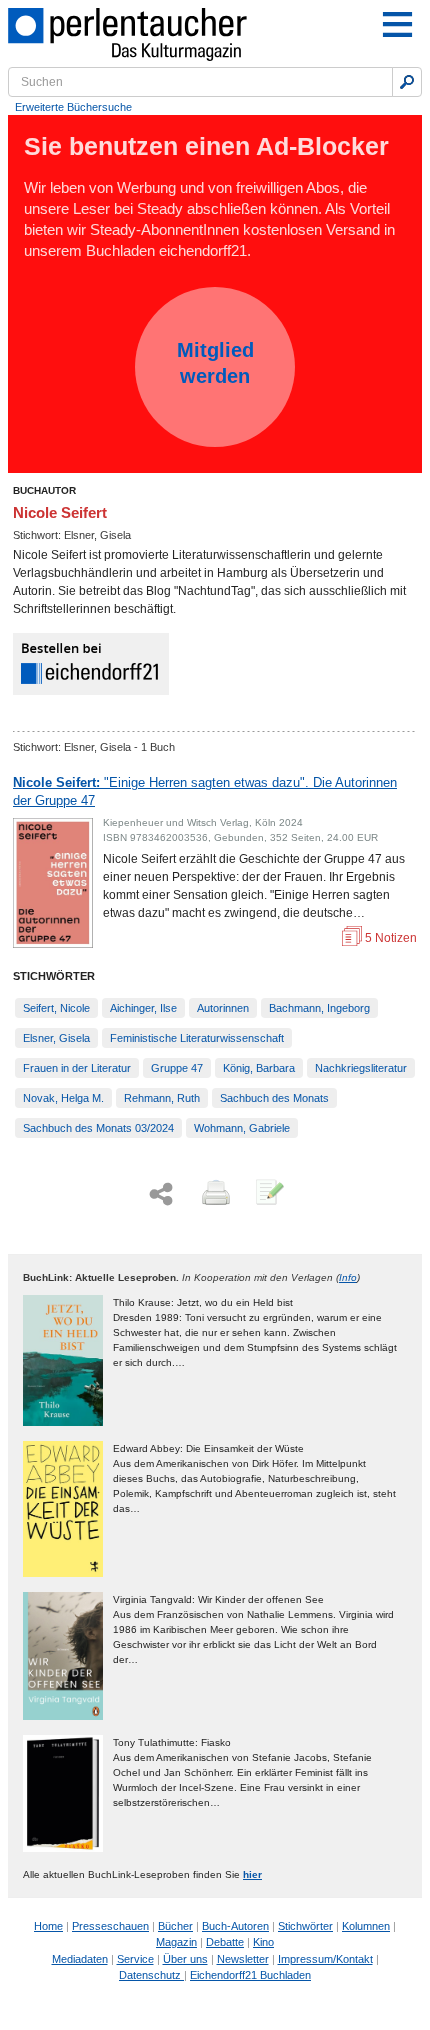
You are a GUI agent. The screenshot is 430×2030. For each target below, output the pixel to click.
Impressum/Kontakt (325, 1959)
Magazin (176, 1942)
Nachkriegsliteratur (361, 1068)
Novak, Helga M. (63, 1098)
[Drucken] (214, 1194)
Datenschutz (151, 1975)
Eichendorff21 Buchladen (250, 1975)
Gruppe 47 (177, 1068)
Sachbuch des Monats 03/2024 (98, 1128)
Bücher (175, 1926)
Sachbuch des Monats (274, 1098)
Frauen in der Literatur (77, 1068)
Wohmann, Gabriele (242, 1128)
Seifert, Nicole (56, 1008)
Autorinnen (223, 1008)
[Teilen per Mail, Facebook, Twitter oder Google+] (161, 1194)
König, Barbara (259, 1068)
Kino (263, 1942)
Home (48, 1926)
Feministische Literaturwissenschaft (197, 1038)
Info (348, 1277)
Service (135, 1959)
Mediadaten (80, 1959)
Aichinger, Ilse (143, 1008)
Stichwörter (305, 1926)
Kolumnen (366, 1926)
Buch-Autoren (235, 1926)
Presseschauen (110, 1926)
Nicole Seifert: (205, 791)
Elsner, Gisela (56, 1038)
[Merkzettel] (268, 1194)
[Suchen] (407, 82)
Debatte (225, 1942)
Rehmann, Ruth (162, 1098)
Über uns (185, 1959)
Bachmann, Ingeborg (319, 1008)
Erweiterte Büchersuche (73, 107)
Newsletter (243, 1959)
